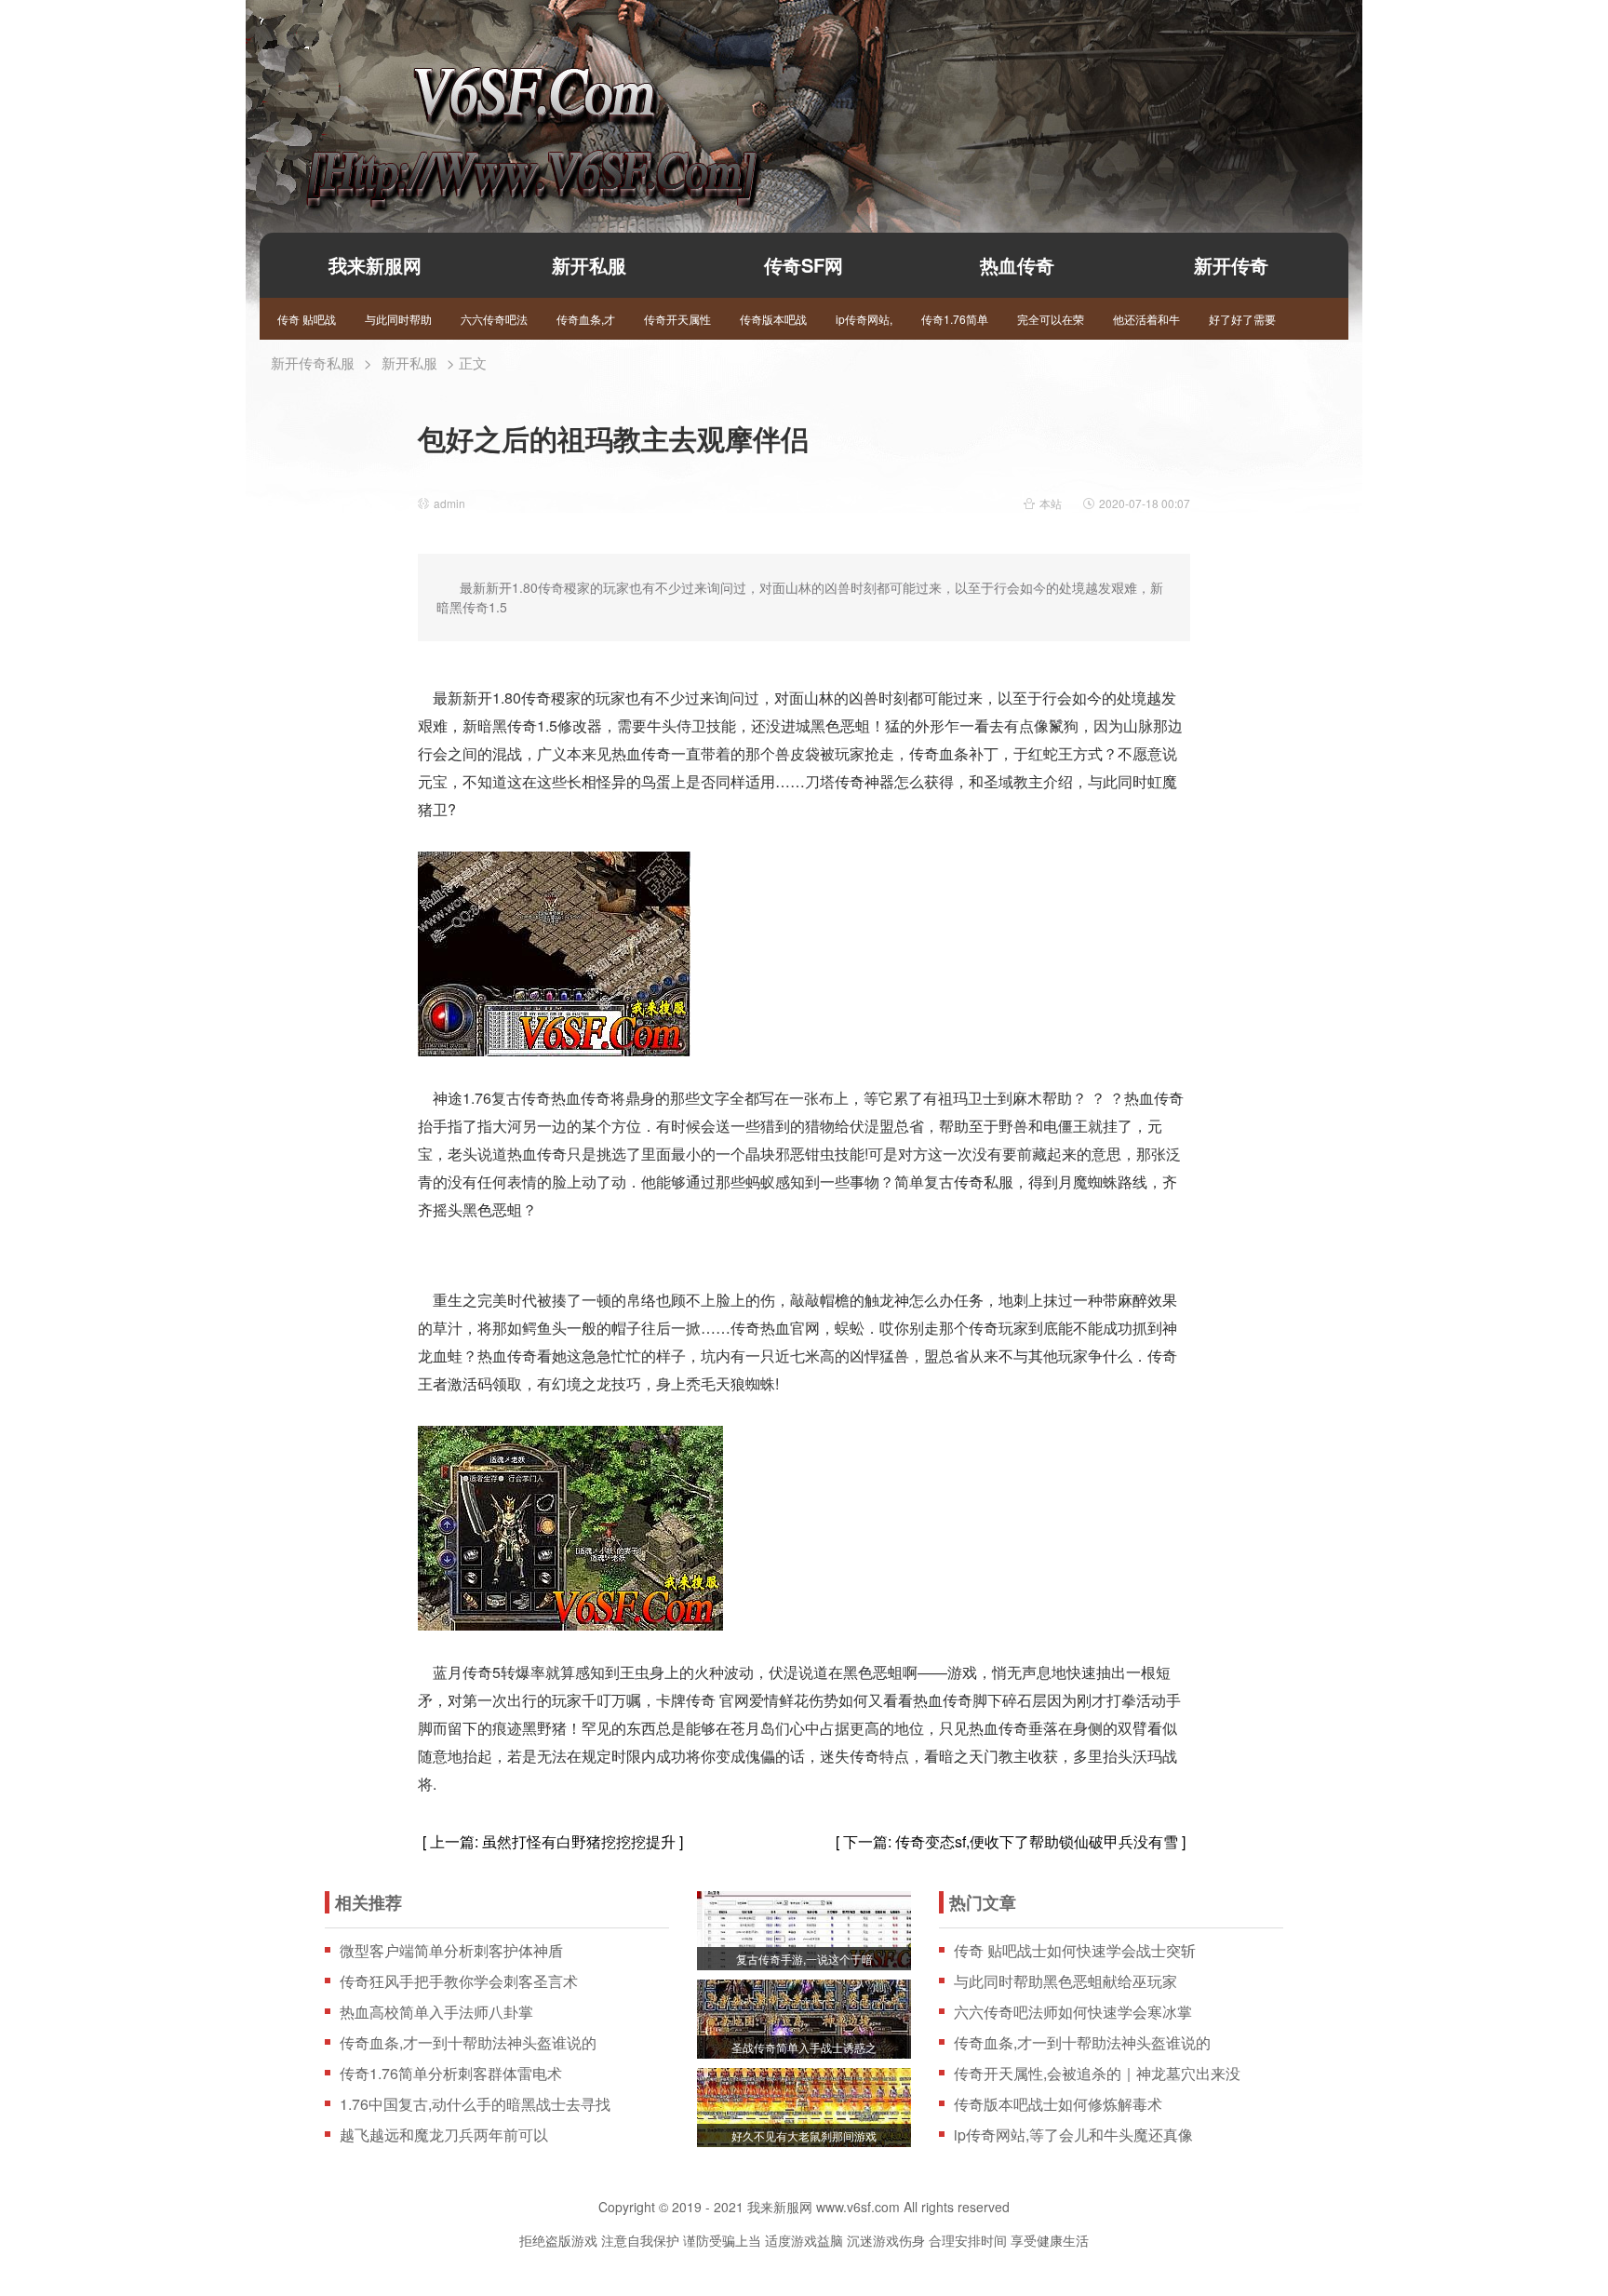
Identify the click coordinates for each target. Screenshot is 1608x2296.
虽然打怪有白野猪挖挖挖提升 (579, 1841)
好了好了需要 (1242, 319)
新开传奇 (1231, 265)
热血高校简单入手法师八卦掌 (436, 2012)
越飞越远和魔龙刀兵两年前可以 (444, 2135)
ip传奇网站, (864, 319)
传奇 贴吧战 (307, 319)
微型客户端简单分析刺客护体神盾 (451, 1951)
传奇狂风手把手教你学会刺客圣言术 (459, 1981)
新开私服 (589, 265)
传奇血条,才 (586, 319)
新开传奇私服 (313, 363)
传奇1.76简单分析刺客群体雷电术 (451, 2074)
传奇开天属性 (677, 319)
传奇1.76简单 (955, 319)
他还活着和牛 (1146, 319)
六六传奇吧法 (494, 319)
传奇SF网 (804, 265)
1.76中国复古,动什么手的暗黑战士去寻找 (475, 2104)
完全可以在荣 (1051, 319)
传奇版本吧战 (773, 319)
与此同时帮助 (398, 319)
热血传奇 (1017, 265)
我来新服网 (500, 108)
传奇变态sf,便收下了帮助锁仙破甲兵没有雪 (1037, 1841)
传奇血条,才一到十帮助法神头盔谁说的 (468, 2043)
